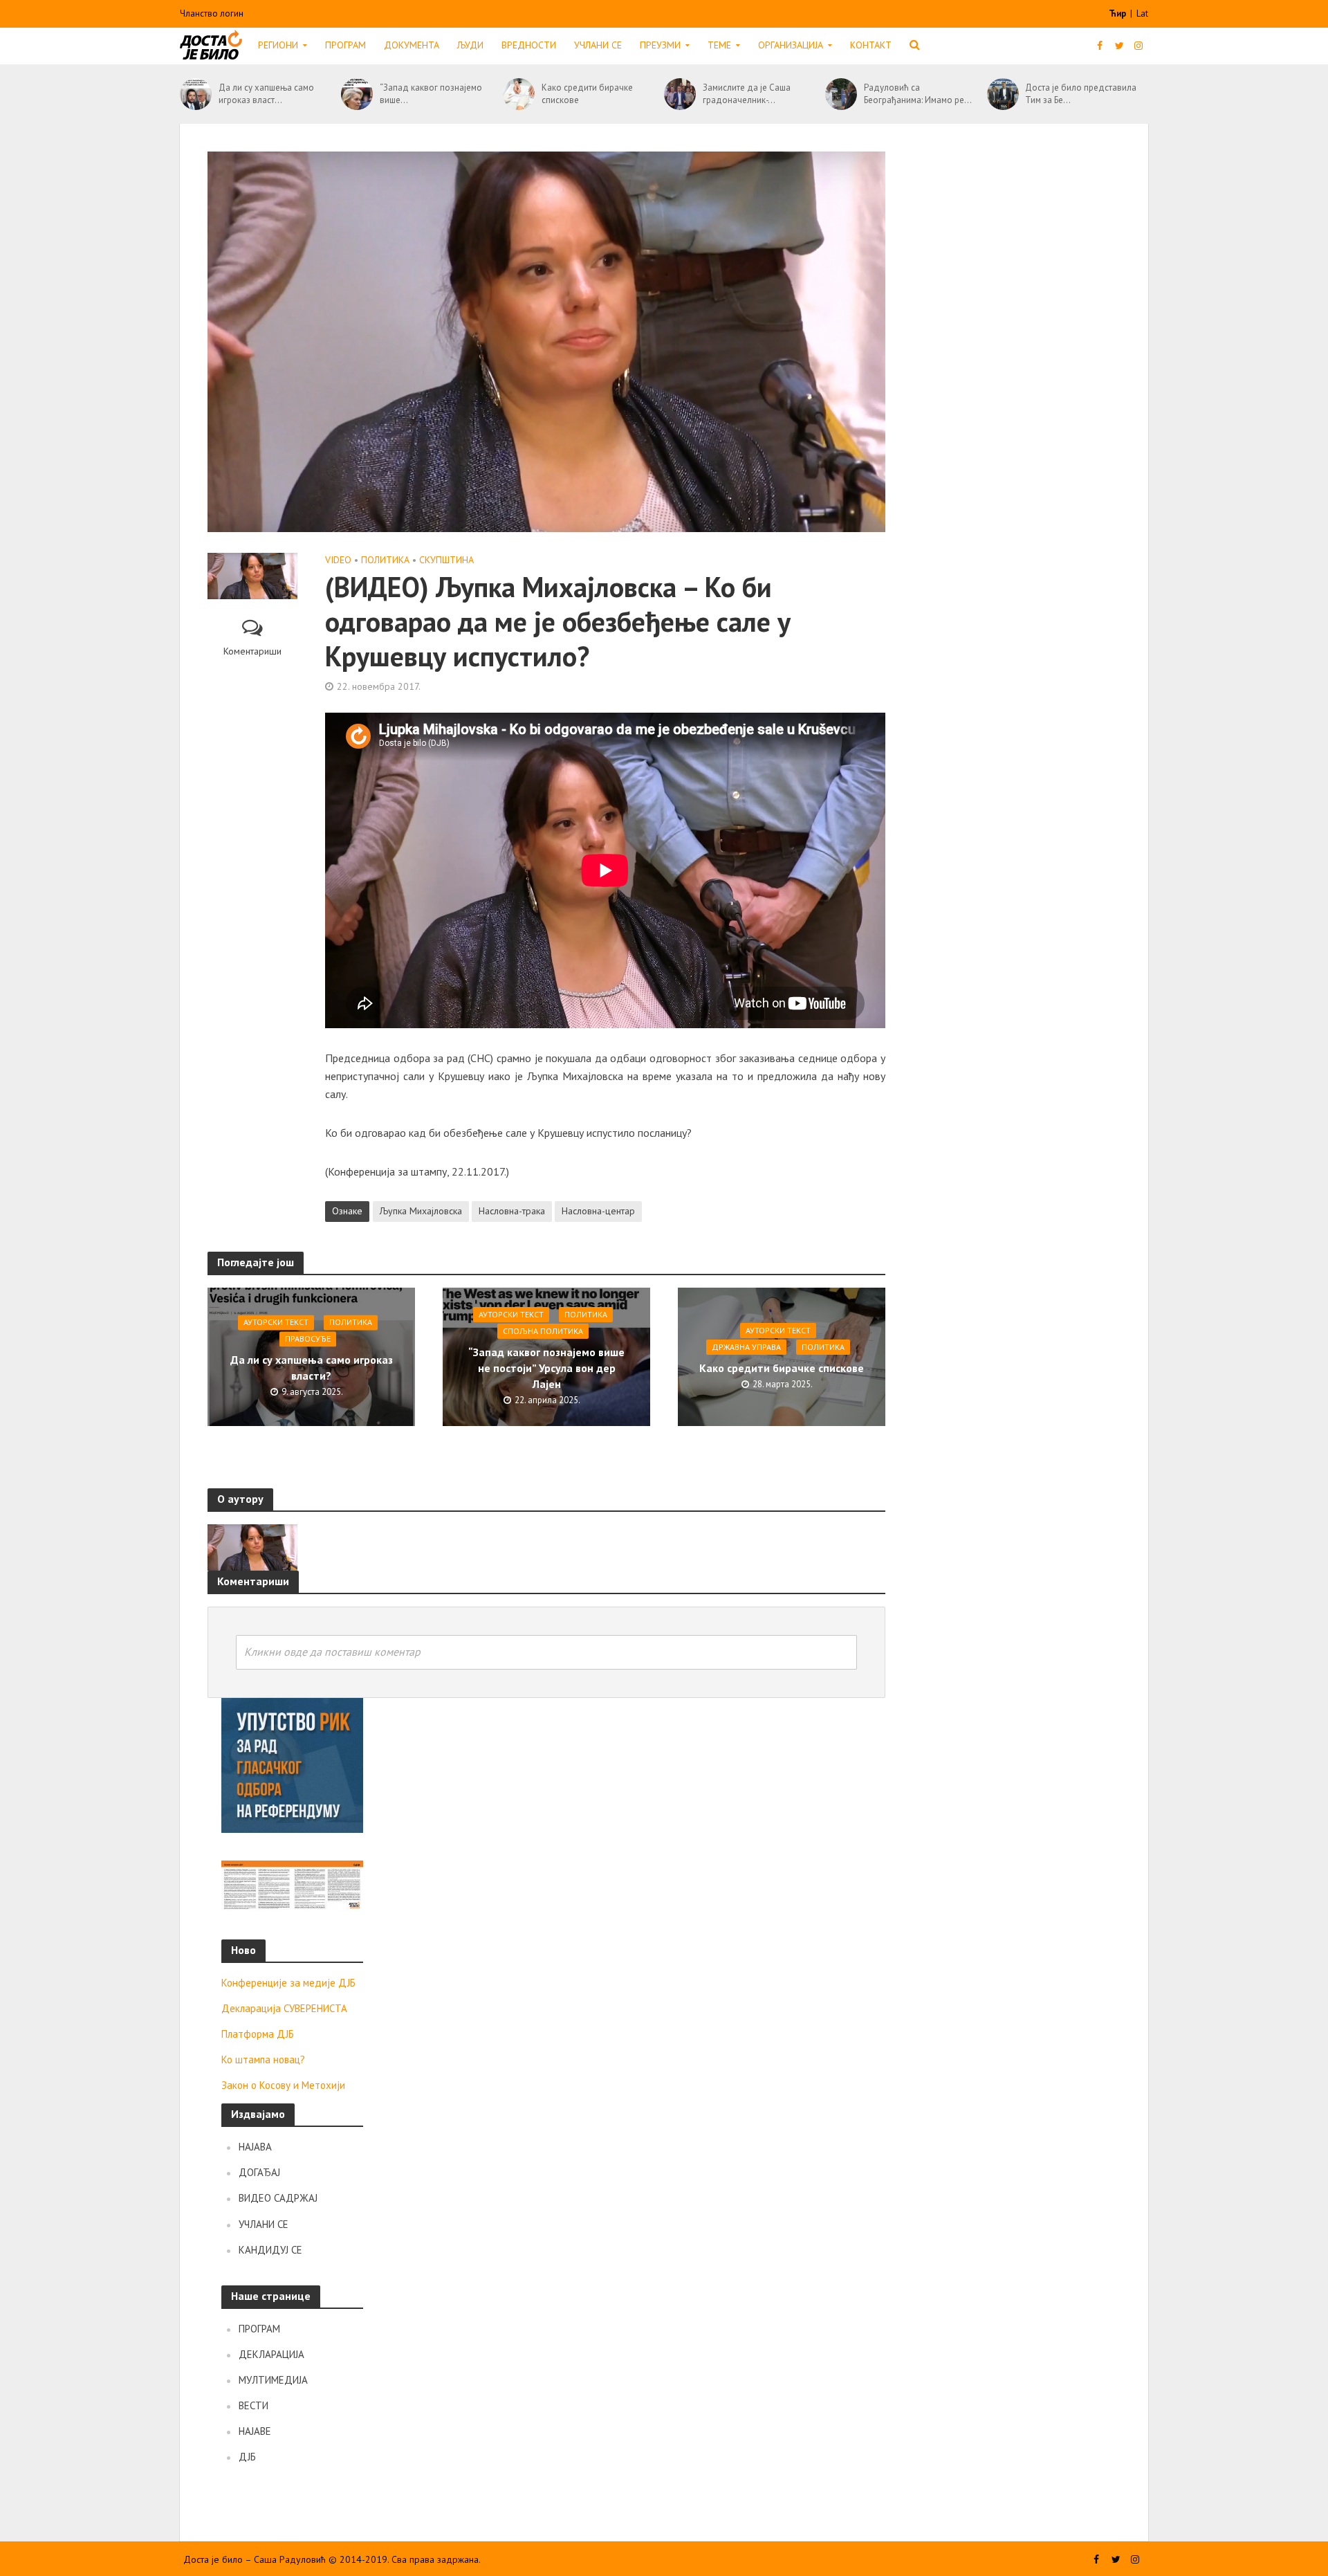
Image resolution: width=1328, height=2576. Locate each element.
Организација (791, 45)
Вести (253, 2405)
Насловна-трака (512, 1211)
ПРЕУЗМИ (660, 45)
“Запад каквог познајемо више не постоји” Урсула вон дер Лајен (546, 1368)
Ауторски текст (276, 1323)
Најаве (255, 2431)
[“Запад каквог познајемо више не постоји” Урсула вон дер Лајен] (357, 94)
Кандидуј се (270, 2250)
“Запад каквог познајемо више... (431, 94)
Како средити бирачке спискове (587, 94)
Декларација (271, 2354)
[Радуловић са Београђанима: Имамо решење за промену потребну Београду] (841, 94)
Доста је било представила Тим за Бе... (1081, 94)
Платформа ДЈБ (258, 2034)
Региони (278, 45)
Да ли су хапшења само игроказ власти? (312, 1368)
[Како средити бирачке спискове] (519, 94)
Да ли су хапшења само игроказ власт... (266, 94)
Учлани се (598, 45)
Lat (1142, 13)
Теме (719, 45)
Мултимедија (273, 2380)
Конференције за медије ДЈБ (288, 1983)
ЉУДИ (470, 45)
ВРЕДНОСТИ (529, 45)
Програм (345, 45)
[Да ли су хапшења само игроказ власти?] (196, 94)
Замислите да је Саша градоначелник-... (747, 94)
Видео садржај (278, 2198)
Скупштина (446, 560)
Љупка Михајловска (421, 1211)
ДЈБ (247, 2457)
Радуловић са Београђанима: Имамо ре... (918, 94)
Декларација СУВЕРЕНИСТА (284, 2008)
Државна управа (746, 1347)
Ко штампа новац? (263, 2059)
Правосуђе (308, 1339)
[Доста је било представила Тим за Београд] (1003, 94)
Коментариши (252, 651)
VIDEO (338, 560)
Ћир (1118, 13)
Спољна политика (543, 1331)
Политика (385, 560)
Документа (412, 45)
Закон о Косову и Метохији (283, 2085)
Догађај (259, 2172)
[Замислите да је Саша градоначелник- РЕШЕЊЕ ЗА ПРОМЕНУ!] (680, 94)
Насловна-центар (598, 1211)
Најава (255, 2147)
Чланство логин (212, 13)
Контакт (871, 45)
